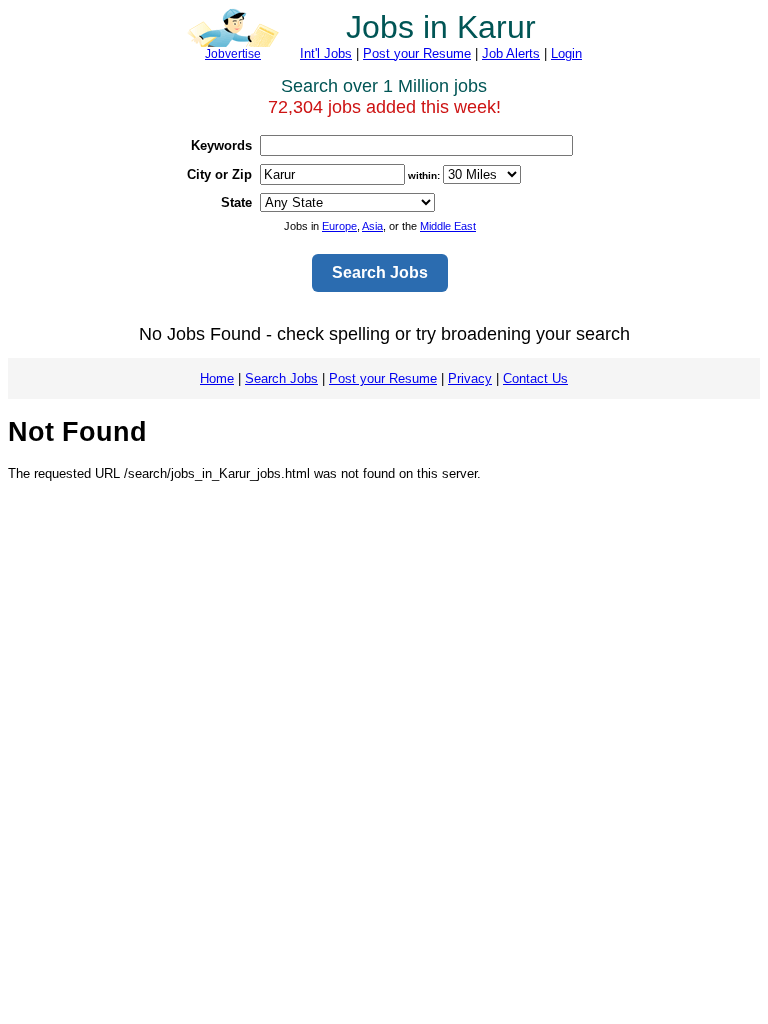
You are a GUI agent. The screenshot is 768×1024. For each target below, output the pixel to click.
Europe (339, 226)
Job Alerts (511, 53)
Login (566, 53)
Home (217, 378)
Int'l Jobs (326, 53)
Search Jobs (281, 378)
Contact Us (535, 378)
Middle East (448, 226)
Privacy (470, 378)
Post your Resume (417, 53)
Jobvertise (233, 54)
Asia (372, 226)
